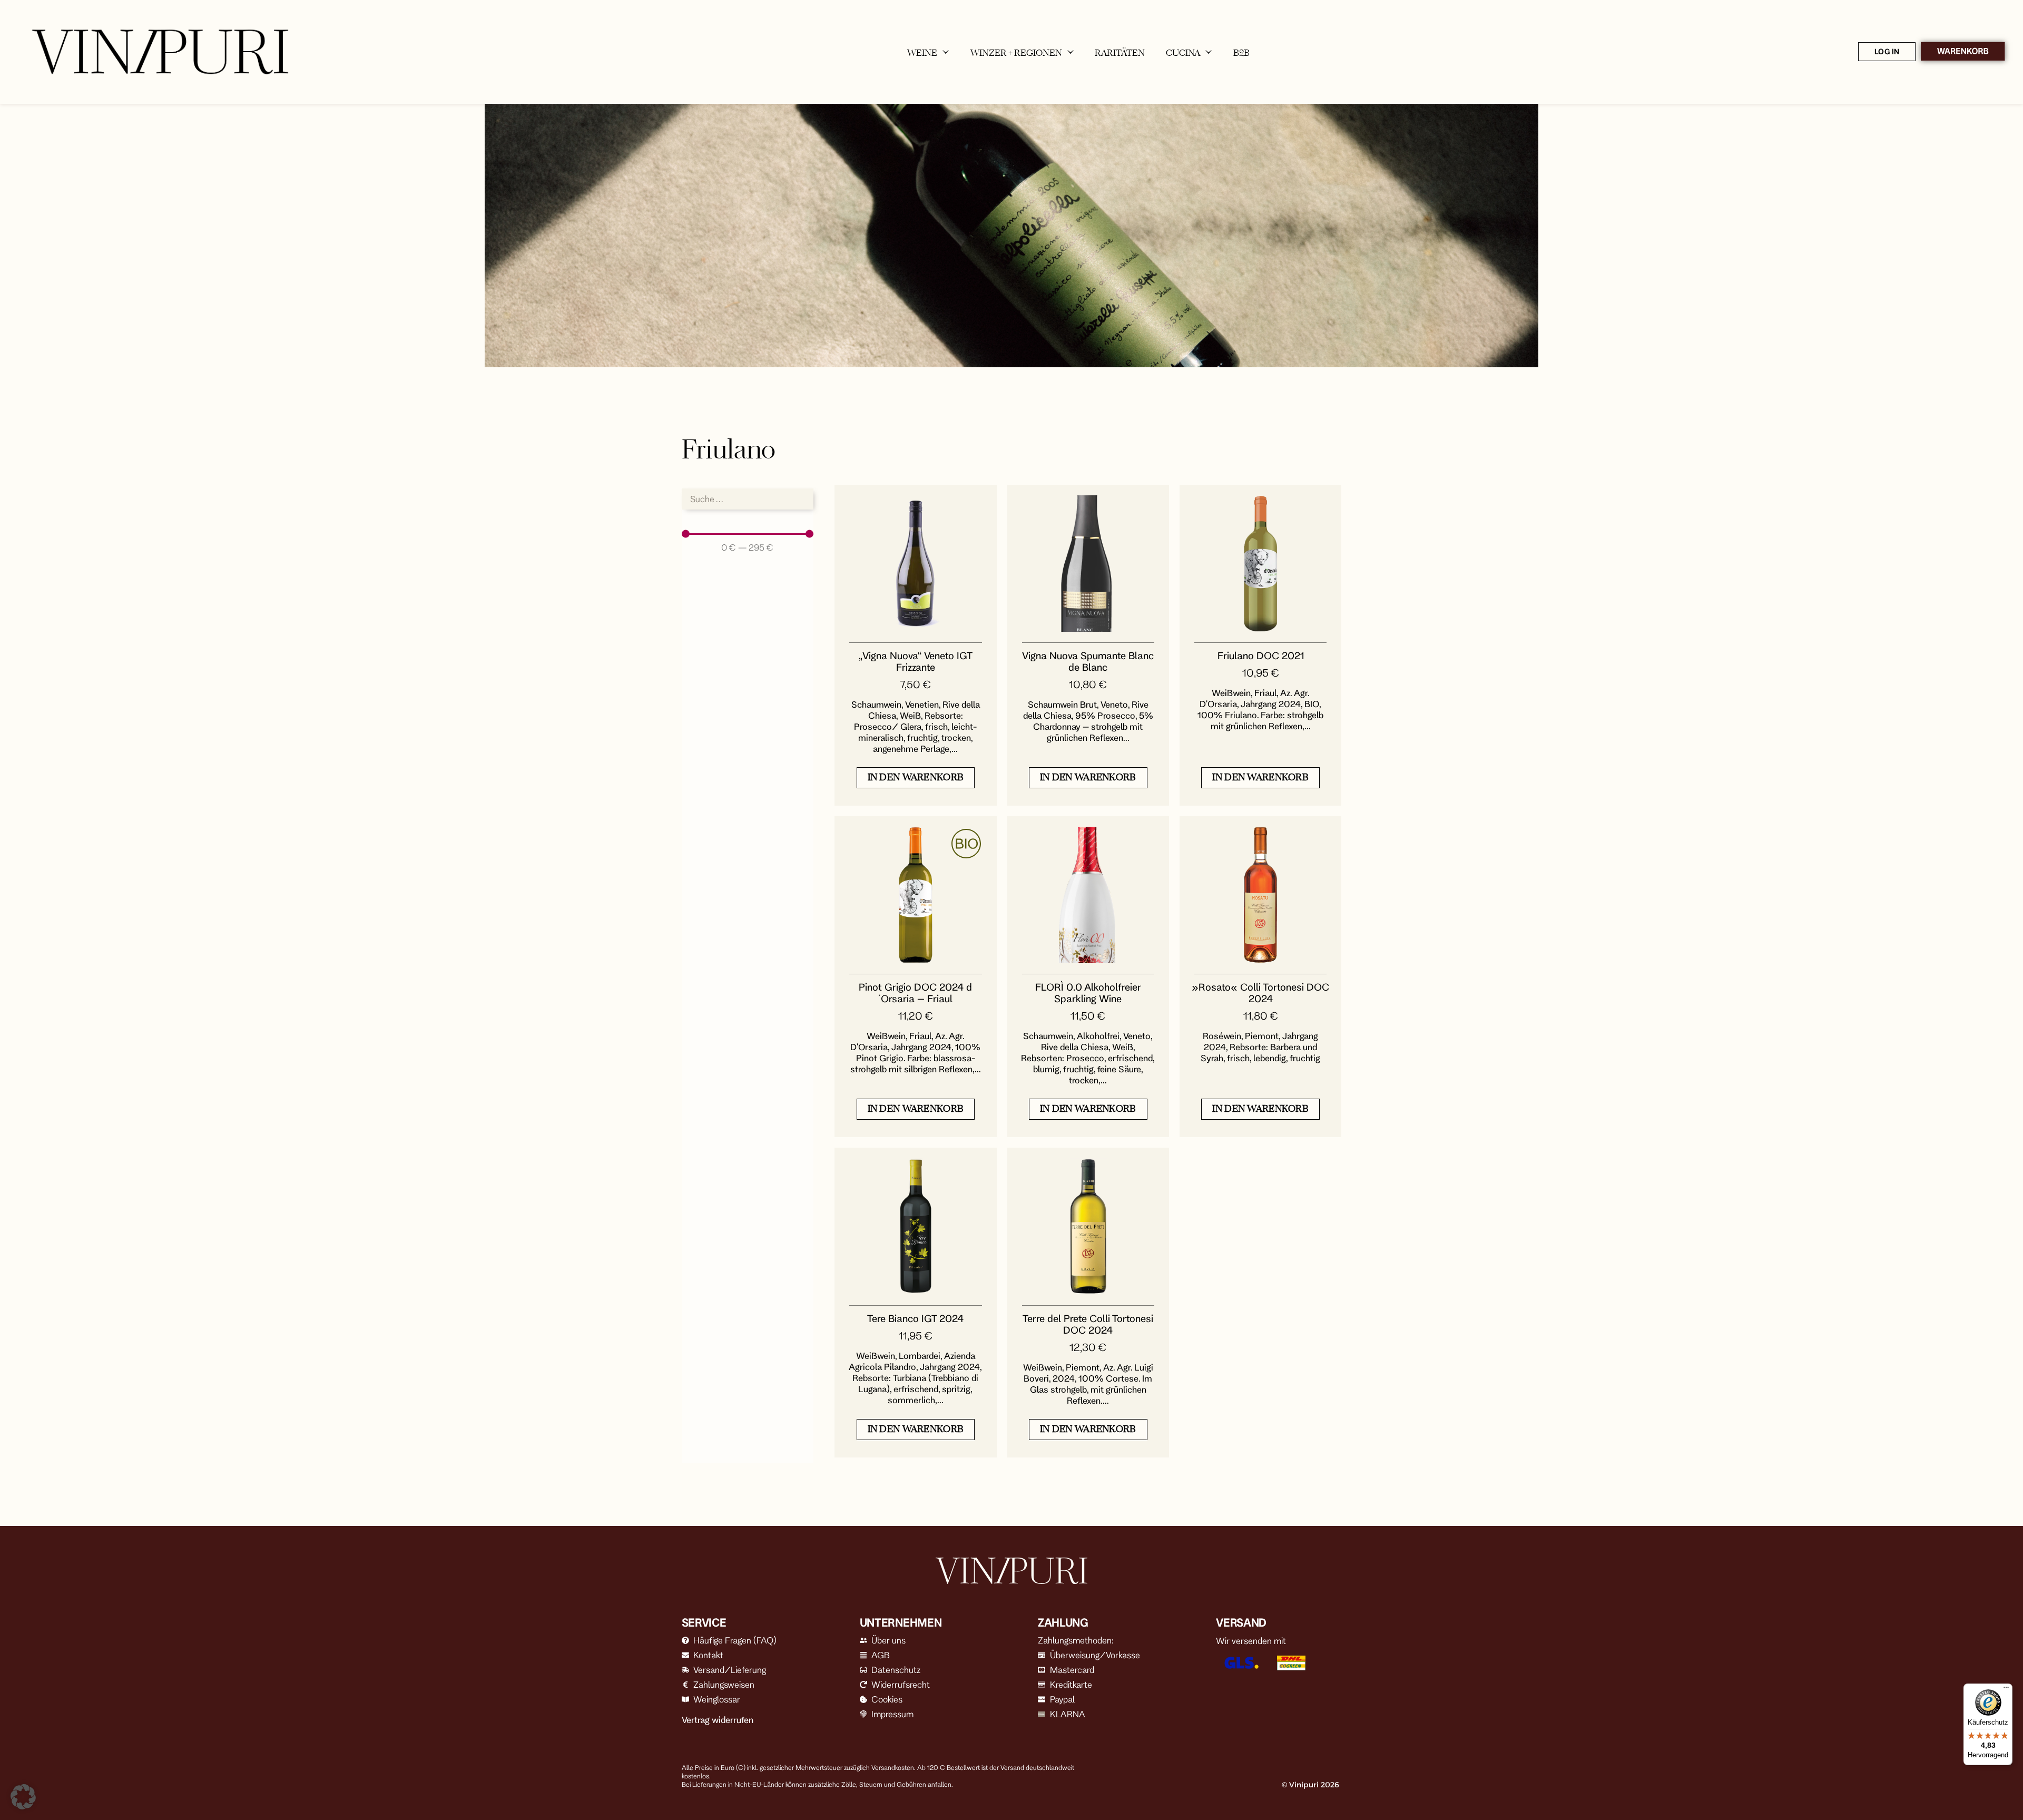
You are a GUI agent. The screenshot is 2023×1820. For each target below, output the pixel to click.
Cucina (1183, 53)
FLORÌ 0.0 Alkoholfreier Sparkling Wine (1088, 993)
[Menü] (2006, 1690)
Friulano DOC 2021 (1261, 655)
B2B (1241, 53)
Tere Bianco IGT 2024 (915, 1318)
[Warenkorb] (1963, 52)
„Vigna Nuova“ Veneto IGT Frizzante (916, 661)
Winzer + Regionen (1016, 53)
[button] (23, 1797)
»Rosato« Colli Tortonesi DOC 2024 (1260, 993)
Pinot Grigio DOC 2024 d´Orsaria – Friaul (915, 993)
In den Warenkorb (916, 777)
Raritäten (1120, 53)
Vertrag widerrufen (718, 1720)
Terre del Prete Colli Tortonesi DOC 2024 (1088, 1324)
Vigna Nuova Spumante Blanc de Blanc (1088, 661)
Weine (922, 53)
